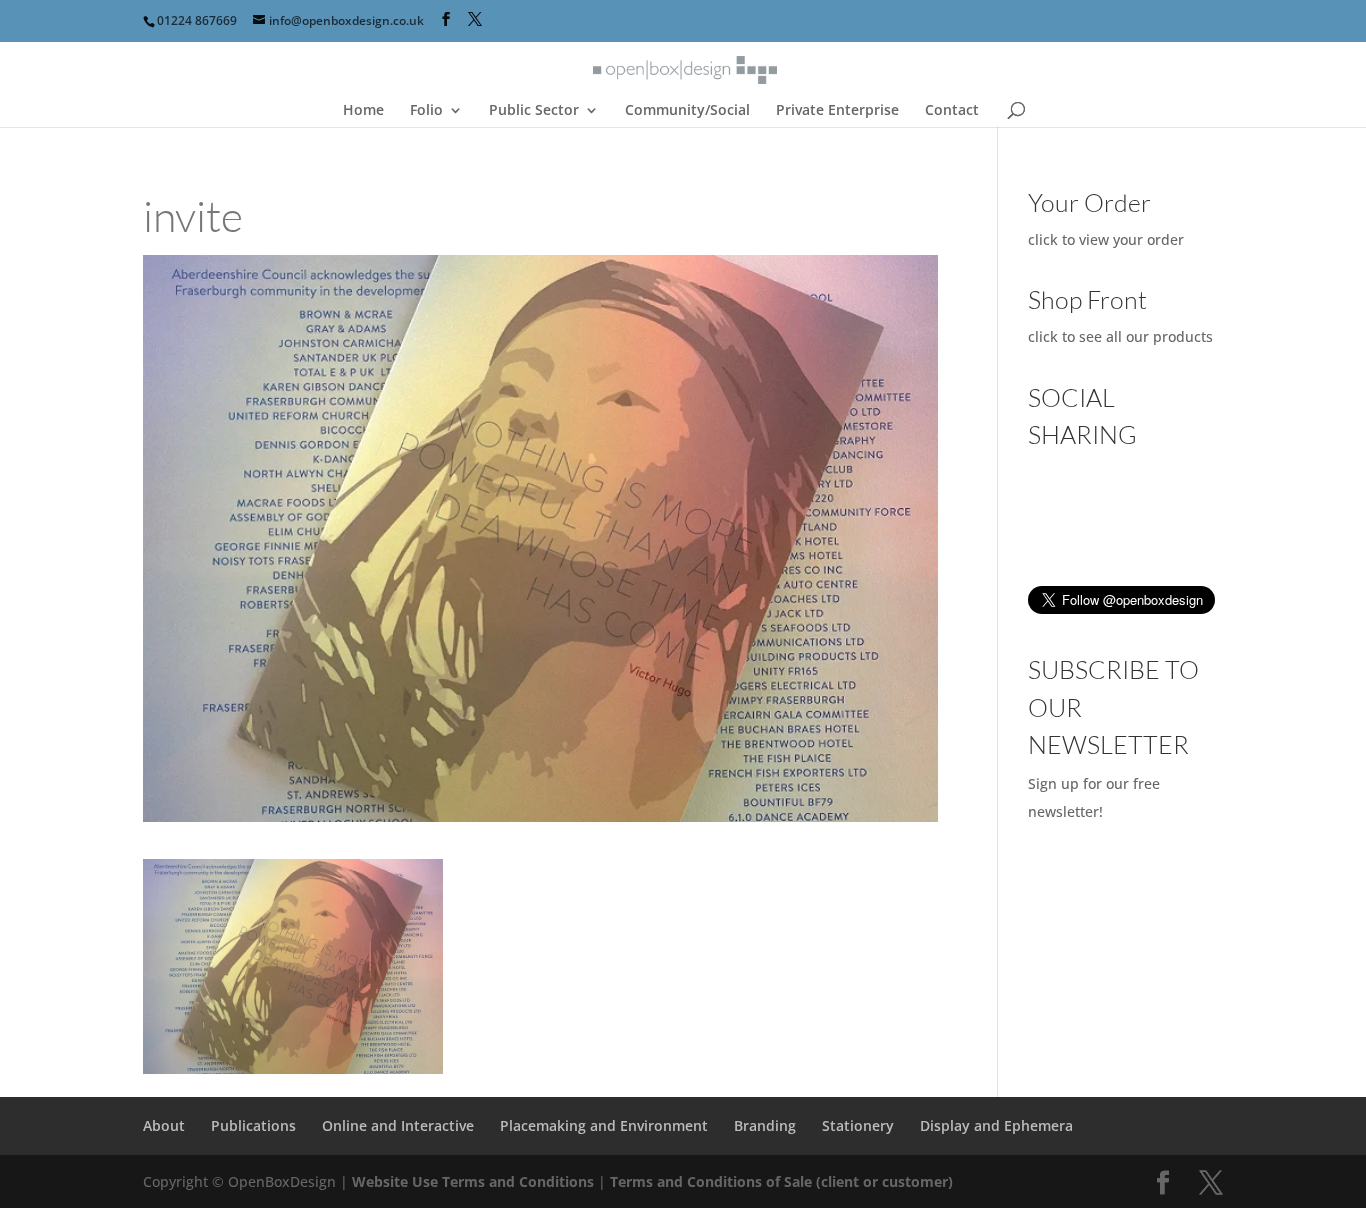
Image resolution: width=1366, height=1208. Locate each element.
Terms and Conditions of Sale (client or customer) (781, 1181)
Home (363, 111)
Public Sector (534, 111)
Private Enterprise (837, 111)
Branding (765, 1125)
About (164, 1125)
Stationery (858, 1125)
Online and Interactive (398, 1125)
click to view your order (1106, 239)
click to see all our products (1120, 336)
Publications (253, 1125)
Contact (952, 111)
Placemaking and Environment (604, 1125)
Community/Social (687, 111)
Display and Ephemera (996, 1125)
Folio (426, 111)
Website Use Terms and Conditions (475, 1181)
